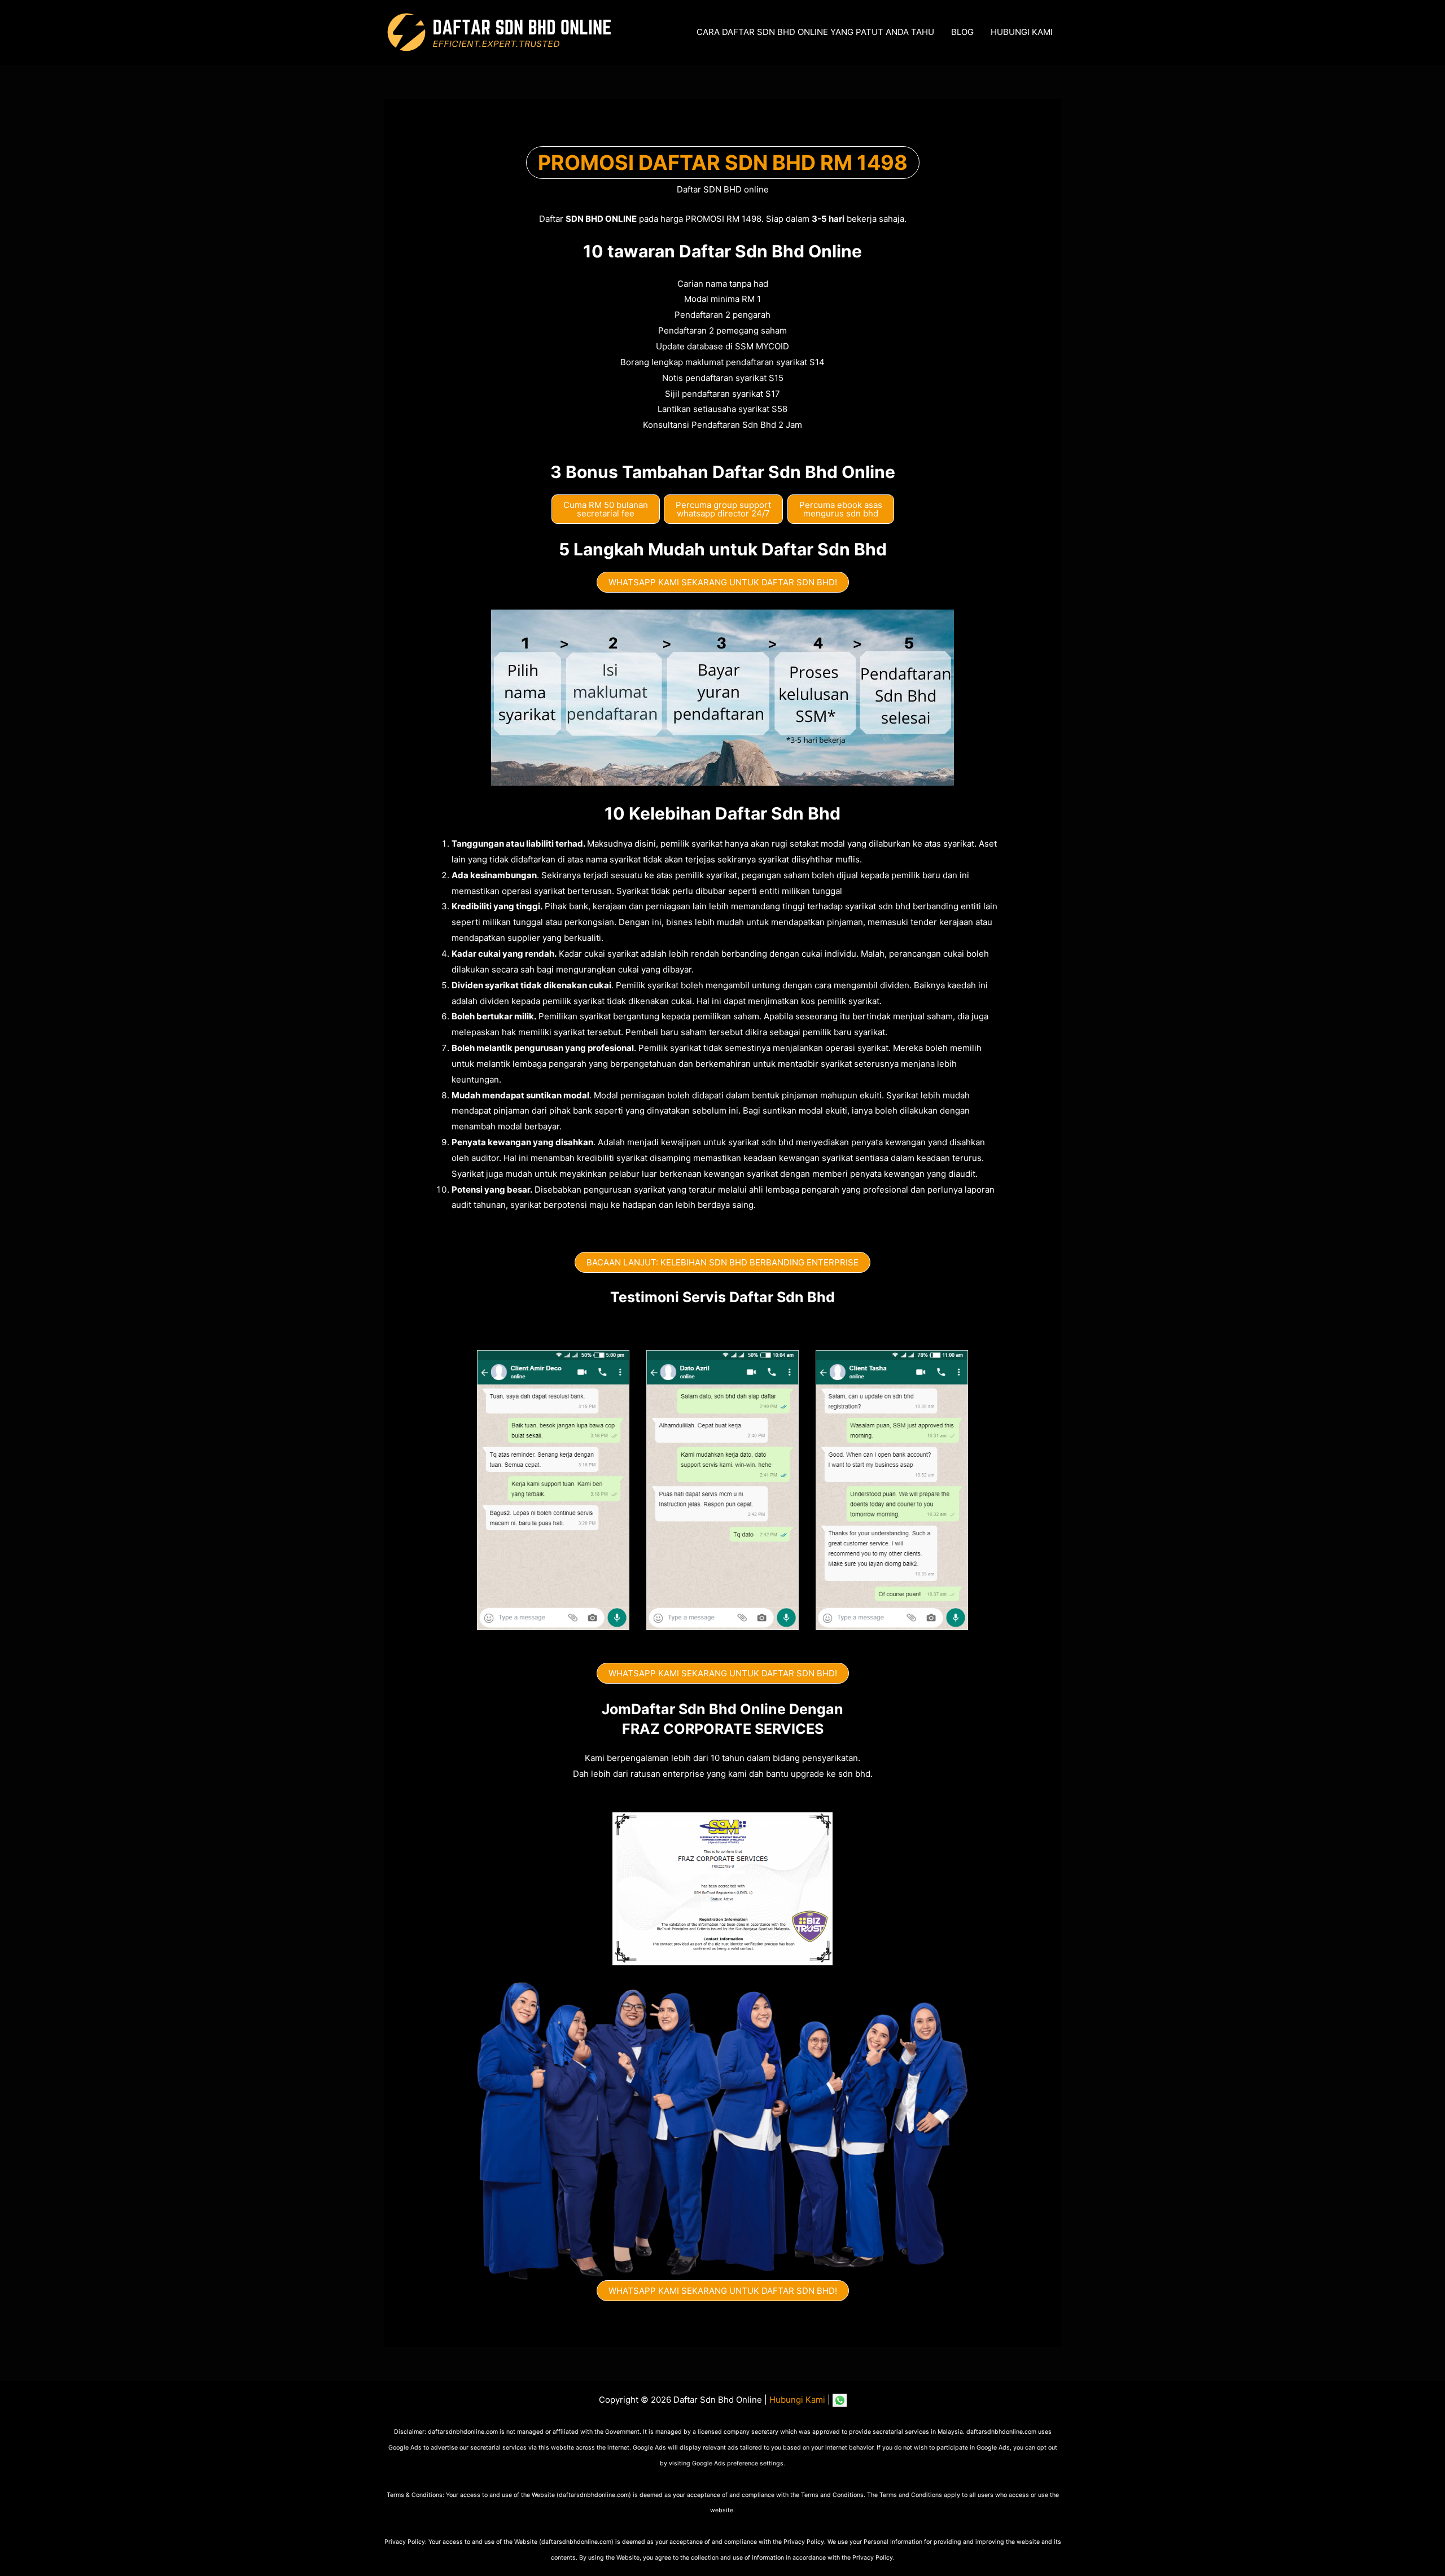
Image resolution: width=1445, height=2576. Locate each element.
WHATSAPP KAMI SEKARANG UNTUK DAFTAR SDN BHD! (723, 582)
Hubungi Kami (797, 2400)
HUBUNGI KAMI (1022, 32)
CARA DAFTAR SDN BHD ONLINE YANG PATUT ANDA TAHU (815, 32)
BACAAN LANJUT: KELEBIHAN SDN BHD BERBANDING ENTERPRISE (722, 1262)
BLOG (962, 32)
